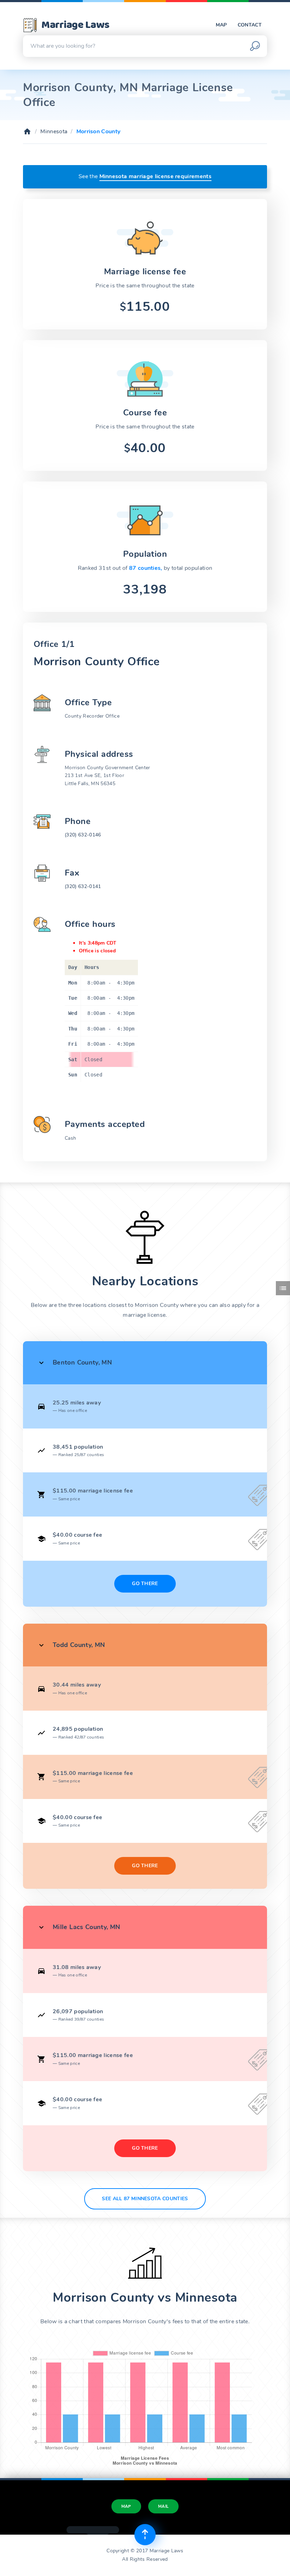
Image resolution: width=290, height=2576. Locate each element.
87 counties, (146, 568)
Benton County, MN (82, 1362)
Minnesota (54, 132)
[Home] (27, 132)
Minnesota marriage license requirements (155, 176)
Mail (163, 2506)
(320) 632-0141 (83, 886)
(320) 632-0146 (83, 835)
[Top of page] (145, 2535)
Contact (250, 25)
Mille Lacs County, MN (86, 1927)
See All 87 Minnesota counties (145, 2199)
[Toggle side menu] (283, 1288)
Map (221, 25)
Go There (145, 1584)
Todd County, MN (79, 1645)
